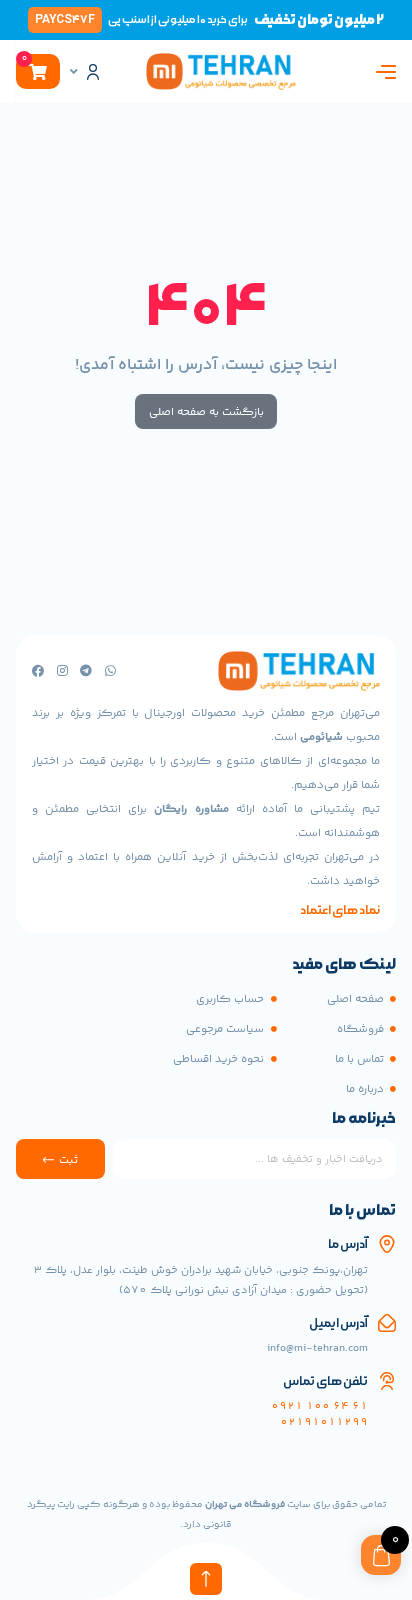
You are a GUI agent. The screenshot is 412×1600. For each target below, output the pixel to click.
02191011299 (324, 1422)
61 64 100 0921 (319, 1406)
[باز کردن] (74, 72)
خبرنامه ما (364, 1120)
